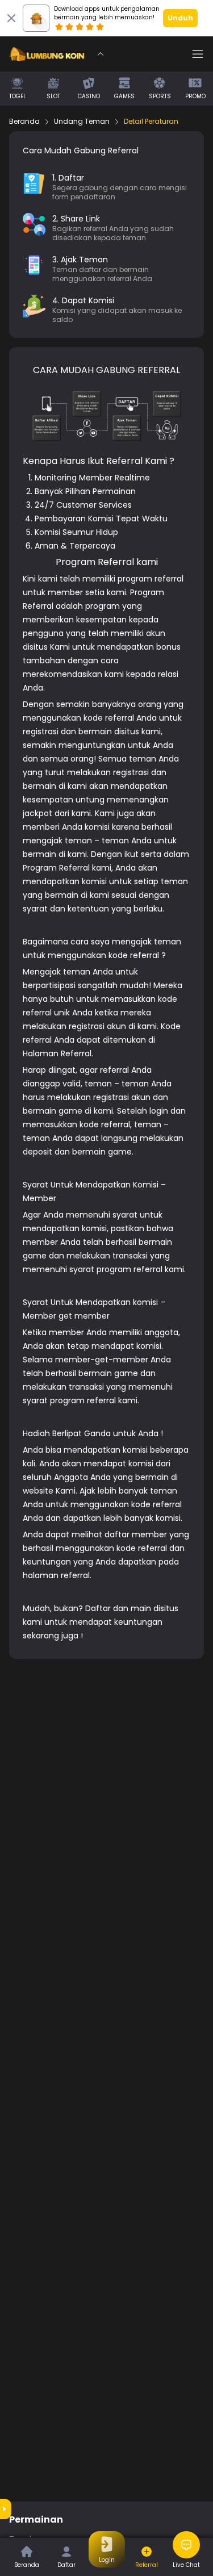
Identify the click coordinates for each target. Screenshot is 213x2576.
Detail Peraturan (151, 122)
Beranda (24, 122)
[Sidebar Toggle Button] (198, 54)
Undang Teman (82, 122)
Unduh (180, 18)
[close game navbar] (101, 54)
